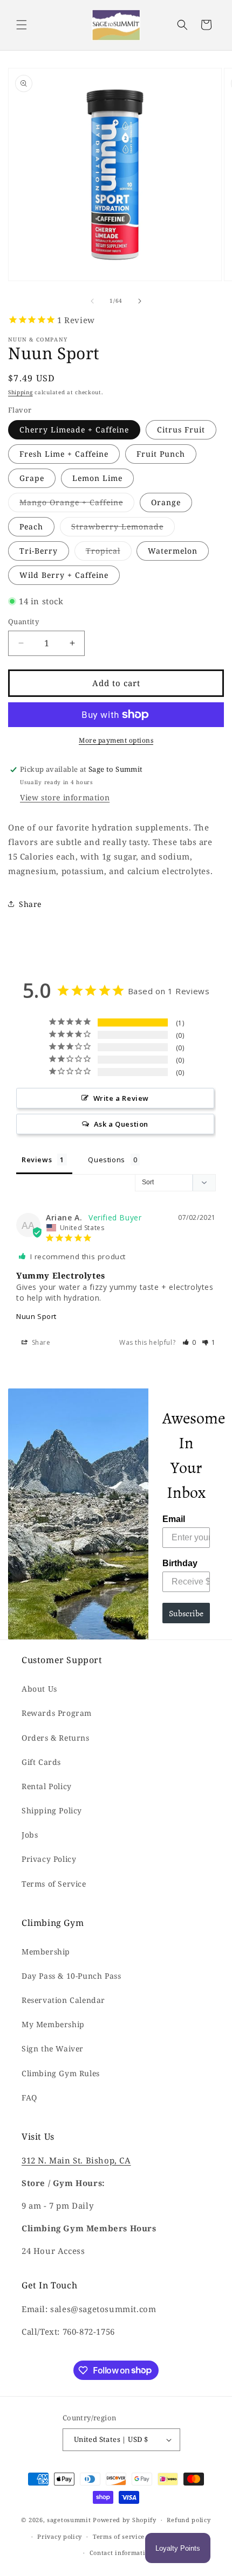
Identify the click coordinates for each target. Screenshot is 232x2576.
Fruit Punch (161, 454)
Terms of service (119, 2536)
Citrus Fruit (181, 430)
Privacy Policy (49, 1859)
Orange (166, 502)
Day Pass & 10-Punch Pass (71, 1976)
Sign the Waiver (53, 2048)
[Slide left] (92, 301)
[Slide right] (140, 301)
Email (174, 1519)
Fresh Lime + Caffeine (64, 454)
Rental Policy (47, 1786)
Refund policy (189, 2520)
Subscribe (186, 1613)
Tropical (109, 553)
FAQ (29, 2097)
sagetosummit (70, 2520)
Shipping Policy (52, 1810)
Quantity (23, 622)
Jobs (30, 1835)
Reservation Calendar (63, 2000)
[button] (22, 25)
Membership (46, 1952)
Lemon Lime (97, 478)
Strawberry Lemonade (123, 529)
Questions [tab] (106, 1160)
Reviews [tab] (37, 1160)
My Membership (53, 2024)
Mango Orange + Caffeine (77, 504)
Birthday (180, 1563)
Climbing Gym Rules (61, 2073)
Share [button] (30, 904)
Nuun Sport (36, 1316)
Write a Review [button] (121, 1098)
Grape (32, 478)
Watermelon (173, 551)
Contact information (121, 2553)
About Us (39, 1689)
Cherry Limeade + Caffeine (74, 430)
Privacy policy (60, 2536)
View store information (65, 797)
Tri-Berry (39, 551)
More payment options (116, 740)
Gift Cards (41, 1762)
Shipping (21, 392)
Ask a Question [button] (121, 1124)
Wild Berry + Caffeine (64, 575)
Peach (31, 526)
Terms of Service (54, 1884)
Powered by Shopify (125, 2520)
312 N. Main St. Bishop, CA (76, 2160)
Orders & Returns (56, 1738)
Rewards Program (57, 1713)
